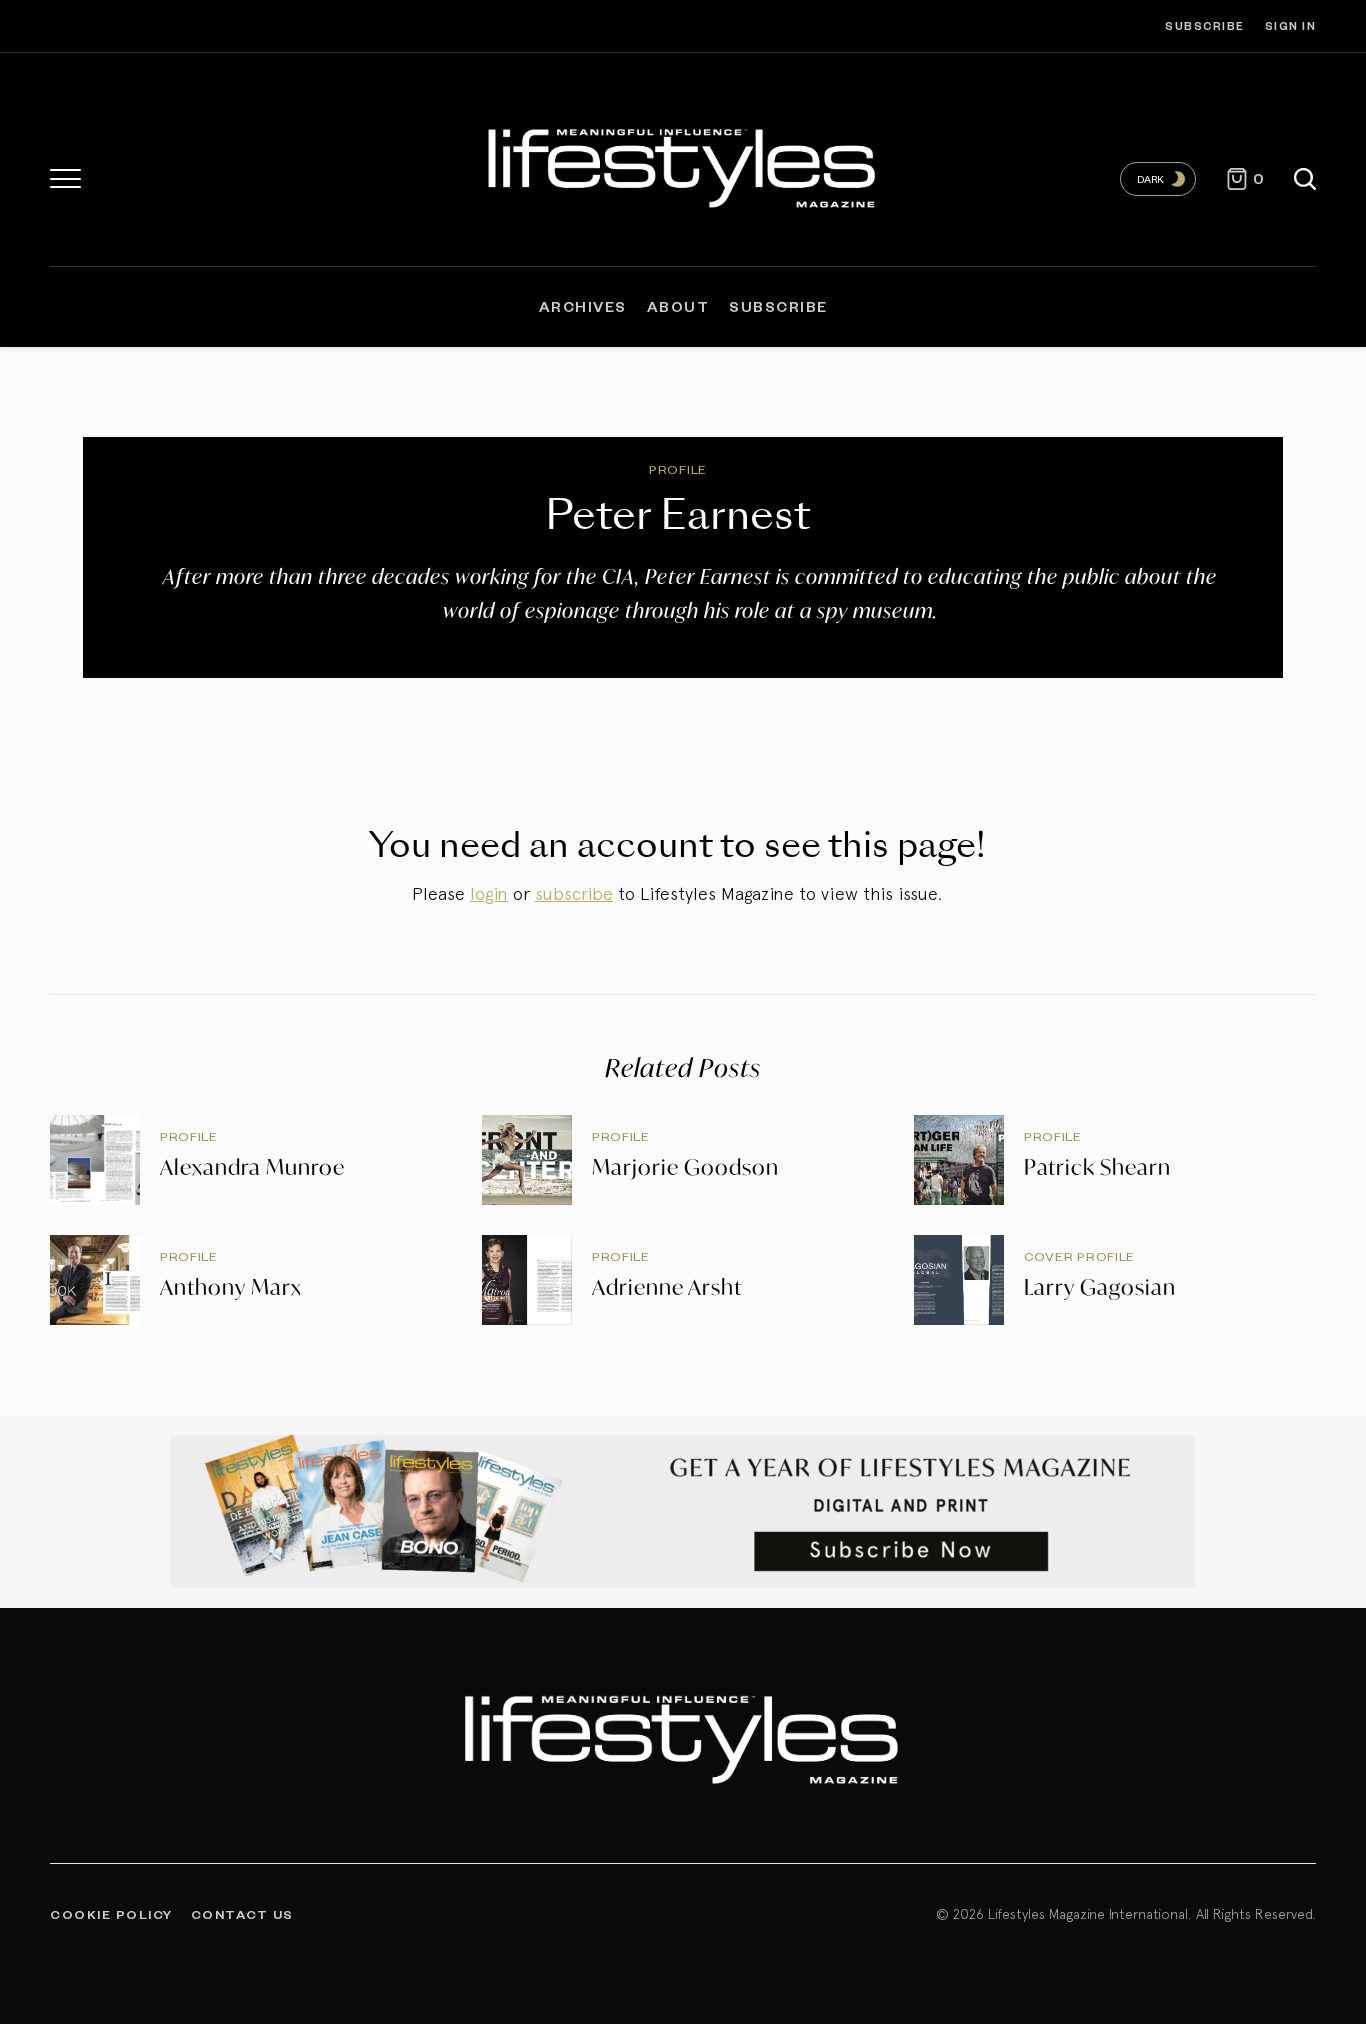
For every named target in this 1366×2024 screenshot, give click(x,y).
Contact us (242, 1914)
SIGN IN (1291, 25)
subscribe (574, 893)
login (489, 893)
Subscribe (1205, 25)
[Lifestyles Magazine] (683, 164)
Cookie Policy (111, 1914)
